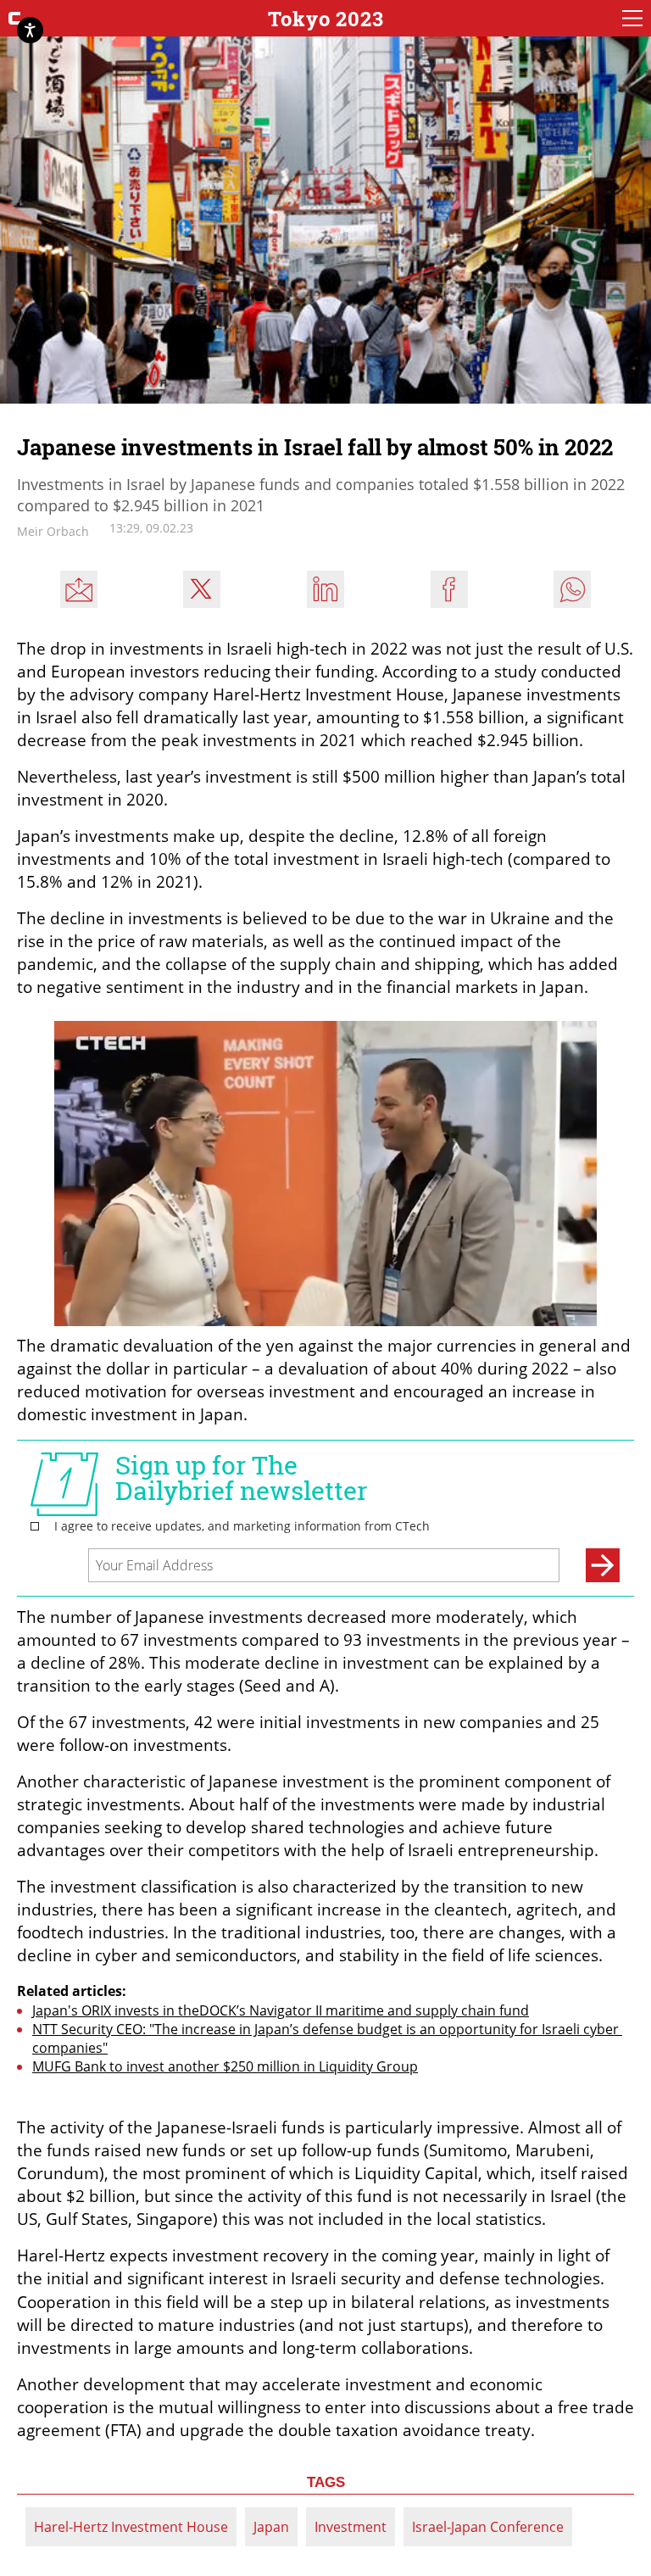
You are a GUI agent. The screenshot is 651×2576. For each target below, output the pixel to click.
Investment (351, 2527)
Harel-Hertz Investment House (131, 2527)
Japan (271, 2527)
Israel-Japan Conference (488, 2527)
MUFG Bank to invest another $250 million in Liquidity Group (225, 2066)
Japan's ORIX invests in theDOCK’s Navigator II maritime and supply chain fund (281, 2010)
